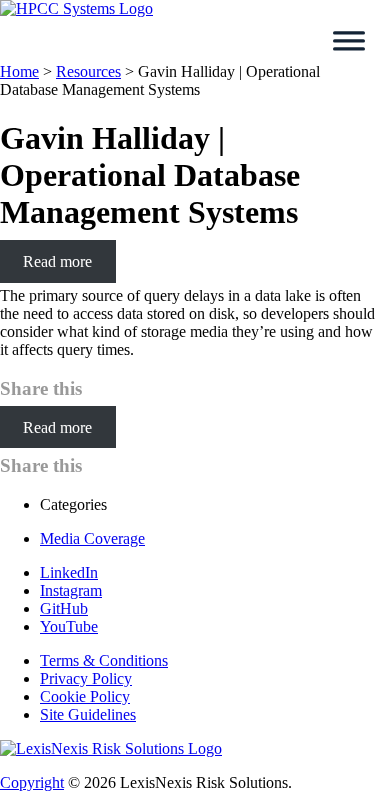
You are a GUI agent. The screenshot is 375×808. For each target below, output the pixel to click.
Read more (57, 261)
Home (19, 71)
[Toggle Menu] (349, 41)
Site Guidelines (88, 714)
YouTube (69, 626)
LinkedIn (69, 572)
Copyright (32, 782)
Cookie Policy (85, 696)
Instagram (71, 590)
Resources (88, 71)
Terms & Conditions (104, 660)
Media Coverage (92, 538)
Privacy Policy (86, 678)
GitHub (64, 608)
